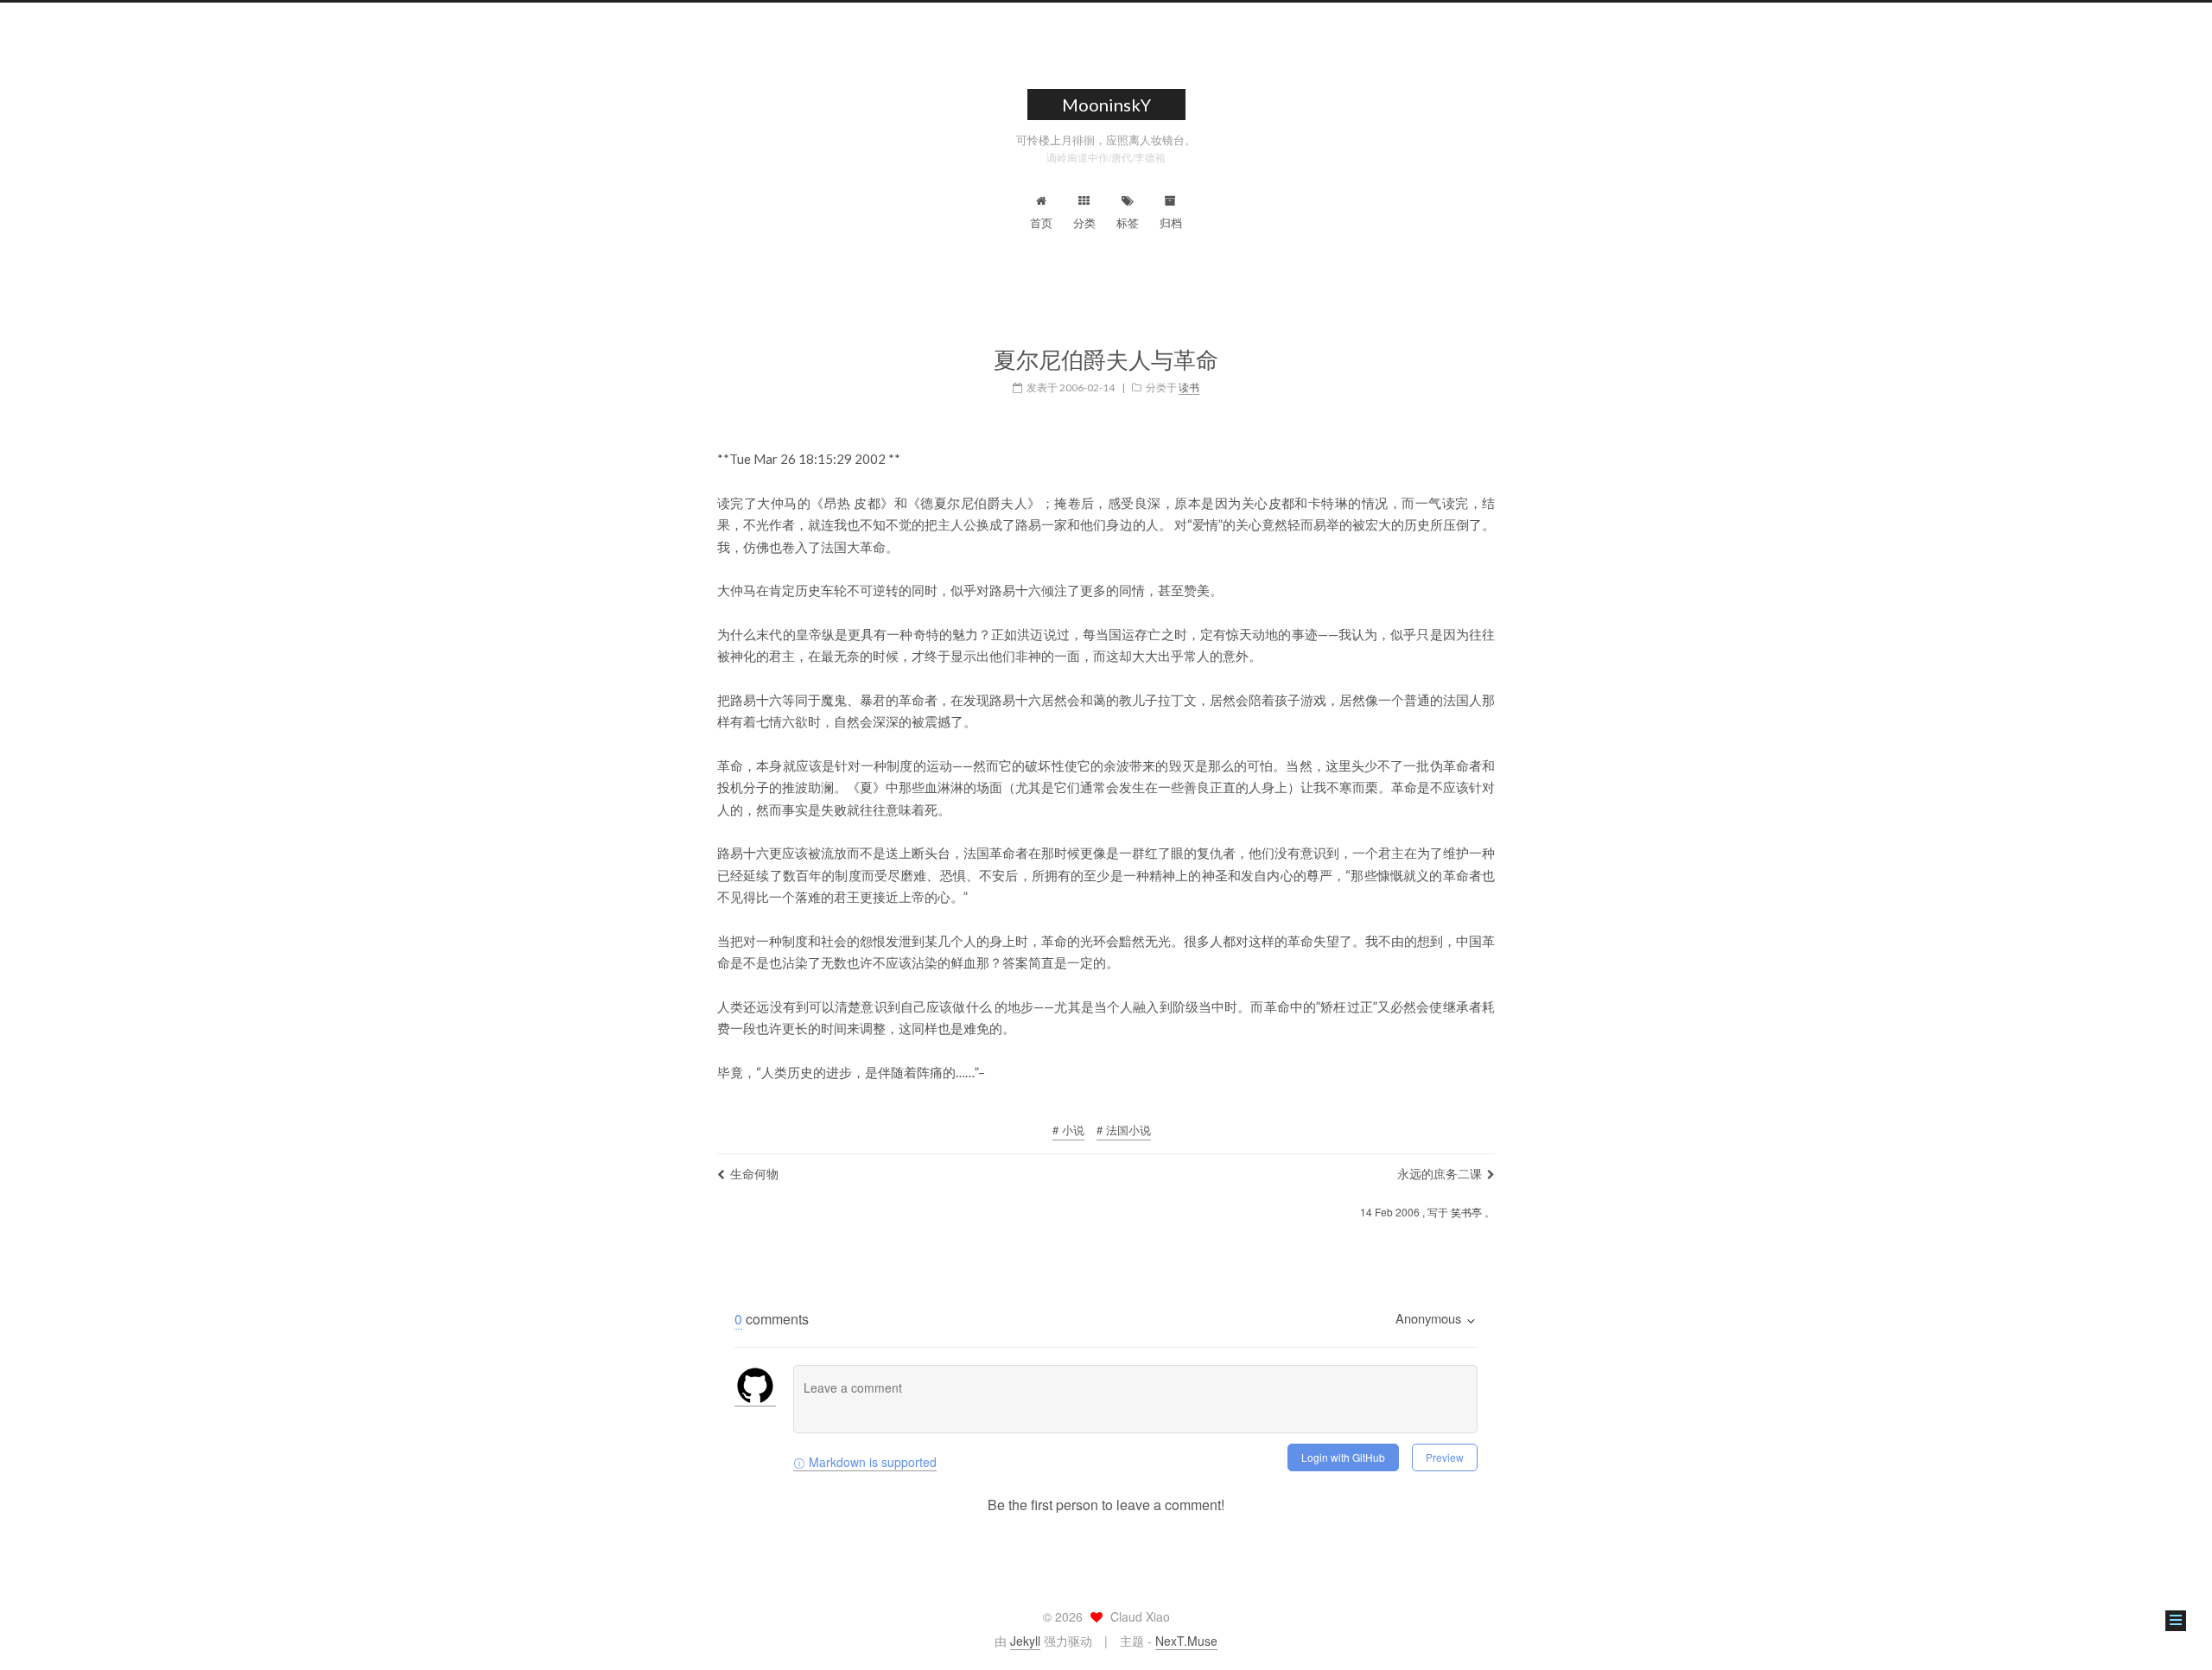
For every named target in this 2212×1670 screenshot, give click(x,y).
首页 (1041, 222)
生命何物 (754, 1173)
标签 (1128, 222)
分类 (1084, 222)
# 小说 (1068, 1130)
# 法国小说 (1124, 1130)
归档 (1171, 222)
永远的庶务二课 (1440, 1173)
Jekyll (1025, 1641)
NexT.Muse (1186, 1641)
